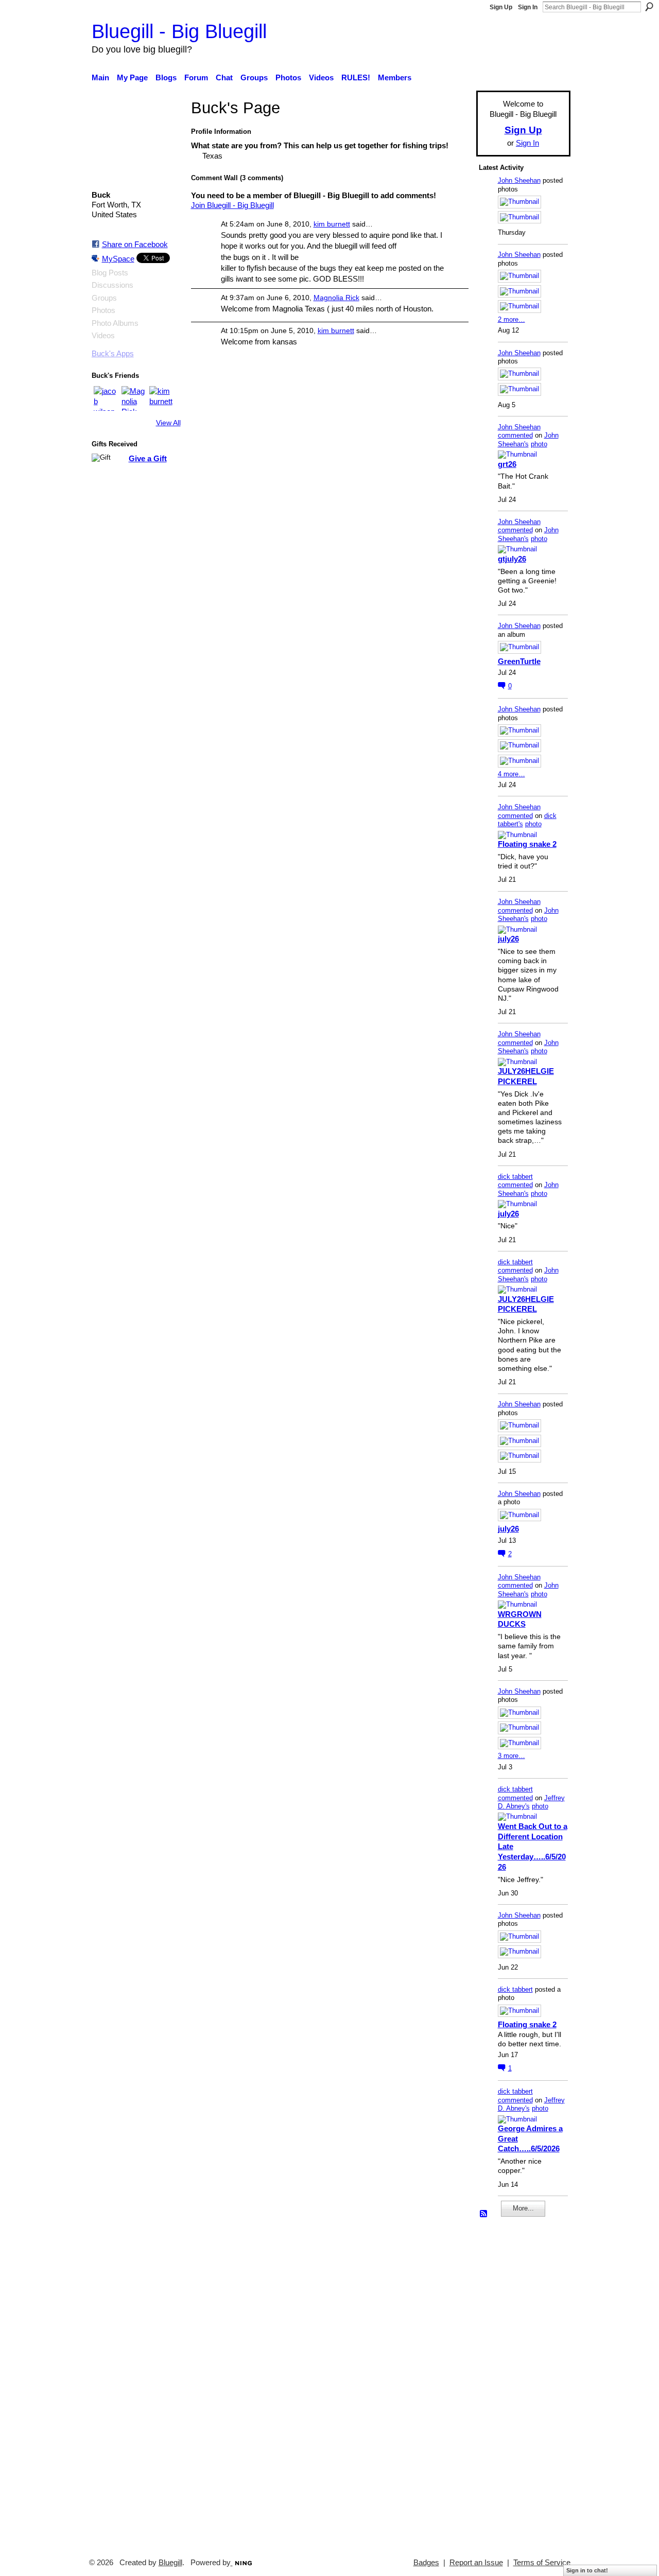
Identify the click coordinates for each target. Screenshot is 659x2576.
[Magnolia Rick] (134, 398)
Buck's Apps (113, 354)
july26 (508, 939)
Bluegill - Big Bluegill (179, 31)
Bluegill (170, 2563)
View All (168, 423)
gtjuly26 (512, 559)
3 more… (511, 1756)
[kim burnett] (162, 398)
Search (649, 7)
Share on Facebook (135, 244)
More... (523, 2208)
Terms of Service (542, 2563)
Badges (426, 2563)
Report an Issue (476, 2563)
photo (539, 444)
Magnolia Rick (336, 298)
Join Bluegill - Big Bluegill (232, 205)
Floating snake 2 (527, 844)
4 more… (511, 774)
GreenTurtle (519, 661)
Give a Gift (148, 458)
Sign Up (501, 7)
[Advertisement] (510, 2383)
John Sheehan (519, 180)
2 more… (511, 319)
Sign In (528, 7)
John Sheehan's (528, 440)
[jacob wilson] (106, 398)
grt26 (507, 464)
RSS (484, 2214)
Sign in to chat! (587, 2570)
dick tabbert (515, 1177)
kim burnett (332, 224)
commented (515, 435)
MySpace (118, 259)
